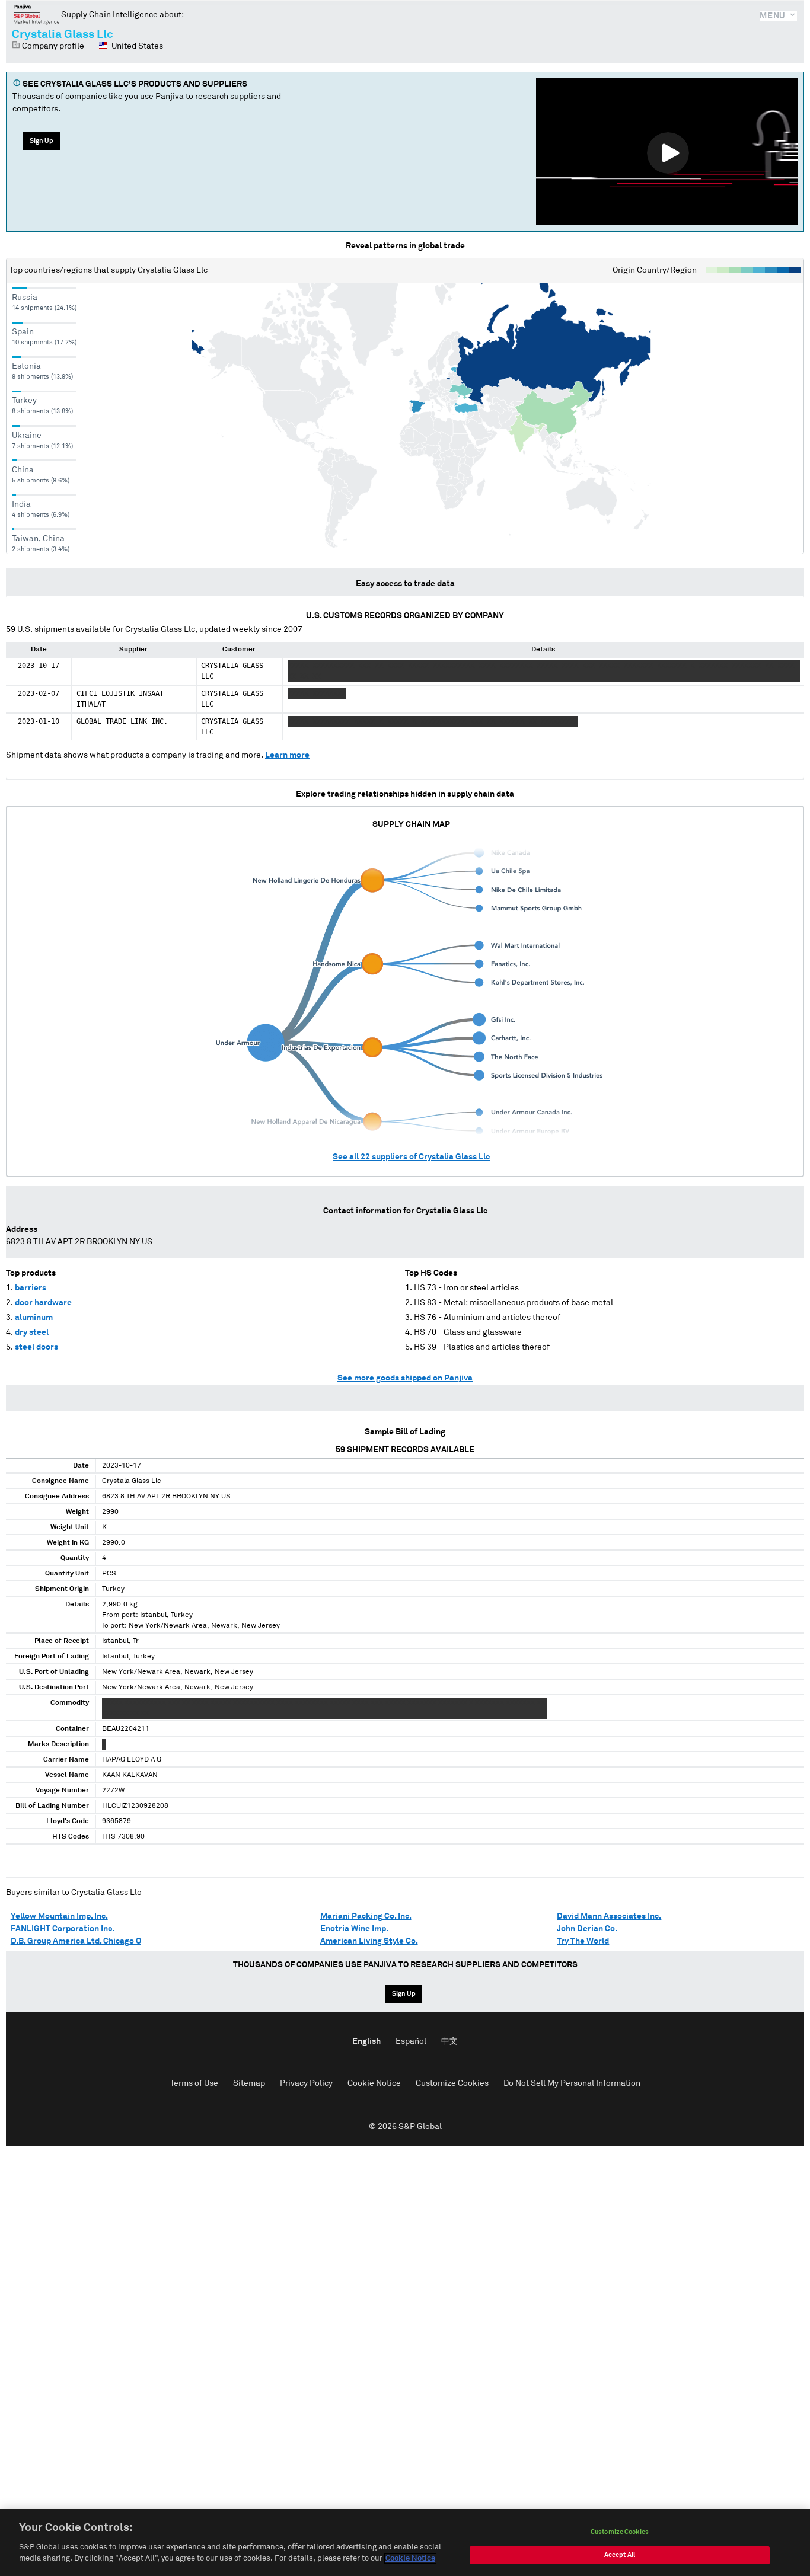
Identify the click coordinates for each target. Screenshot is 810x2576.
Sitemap (249, 2083)
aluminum (34, 1318)
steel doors (36, 1347)
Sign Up (42, 141)
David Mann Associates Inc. (609, 1916)
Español (411, 2041)
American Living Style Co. (369, 1941)
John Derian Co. (587, 1929)
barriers (31, 1288)
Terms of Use (194, 2083)
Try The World (583, 1941)
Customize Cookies (452, 2083)
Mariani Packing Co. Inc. (366, 1916)
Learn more (287, 755)
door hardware (43, 1303)
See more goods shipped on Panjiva (405, 1378)
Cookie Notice (374, 2083)
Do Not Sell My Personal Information (572, 2083)
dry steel (32, 1332)
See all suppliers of (411, 1157)
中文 (449, 2041)
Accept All (620, 2555)
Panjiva (36, 14)
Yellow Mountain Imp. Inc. (59, 1916)
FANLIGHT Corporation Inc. (63, 1929)
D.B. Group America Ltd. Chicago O (76, 1941)
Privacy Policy (306, 2083)
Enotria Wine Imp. (354, 1929)
